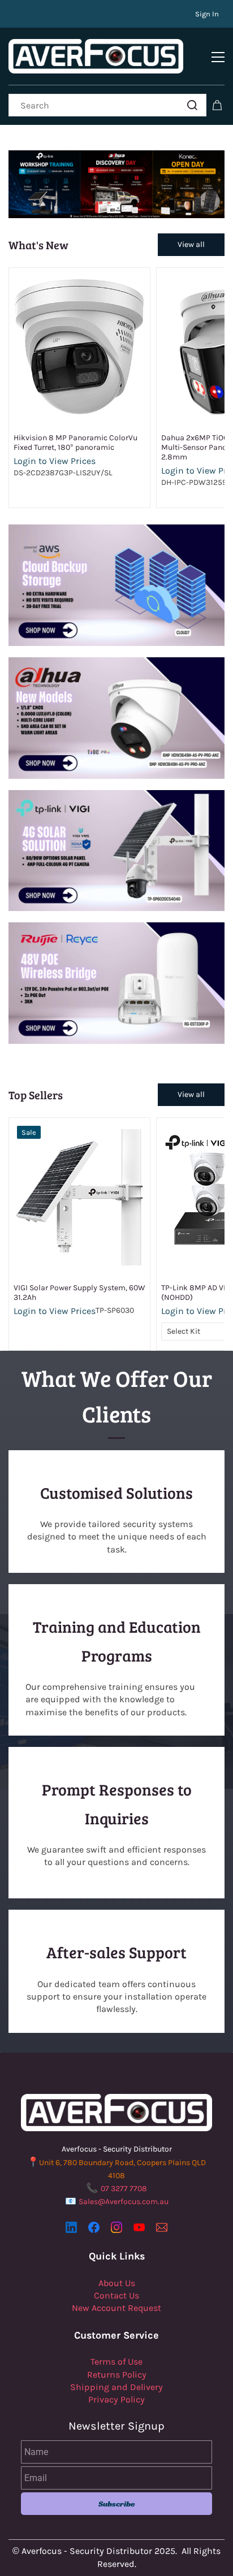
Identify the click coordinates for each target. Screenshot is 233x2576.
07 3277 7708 (124, 2189)
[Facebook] (94, 2227)
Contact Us (116, 2295)
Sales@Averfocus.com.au (124, 2202)
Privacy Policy (116, 2399)
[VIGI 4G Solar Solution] (116, 796)
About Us (117, 2283)
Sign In (207, 14)
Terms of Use (116, 2362)
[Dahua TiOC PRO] (116, 663)
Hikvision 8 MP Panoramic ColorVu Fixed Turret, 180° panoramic (75, 443)
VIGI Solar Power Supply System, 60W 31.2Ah (79, 1293)
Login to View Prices (55, 461)
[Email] (162, 2227)
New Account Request (116, 2308)
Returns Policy (117, 2375)
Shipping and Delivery (116, 2387)
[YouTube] (139, 2227)
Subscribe (117, 2504)
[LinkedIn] (71, 2227)
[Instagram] (116, 2227)
